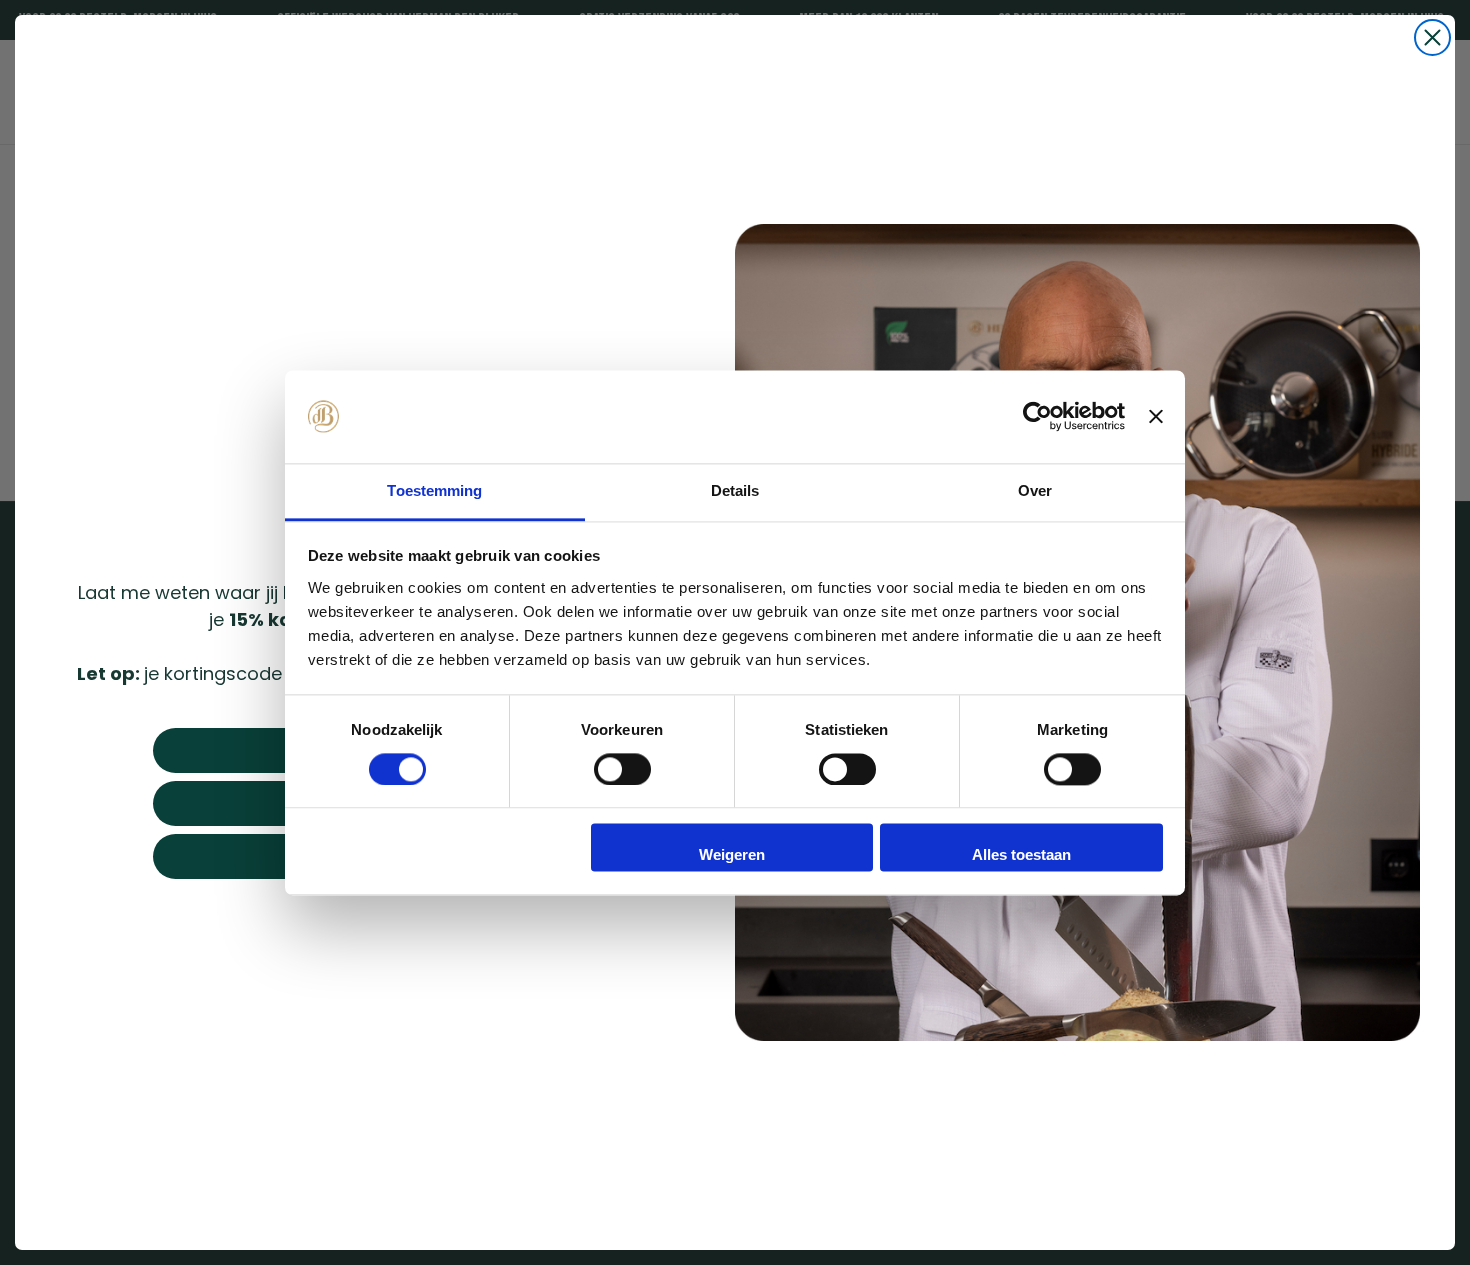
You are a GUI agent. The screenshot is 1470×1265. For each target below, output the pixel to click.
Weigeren (732, 855)
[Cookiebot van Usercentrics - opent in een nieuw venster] (1037, 416)
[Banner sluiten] (1156, 416)
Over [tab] (1035, 490)
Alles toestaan (1021, 855)
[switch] (622, 769)
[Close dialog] (1432, 37)
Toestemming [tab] (434, 490)
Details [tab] (735, 490)
